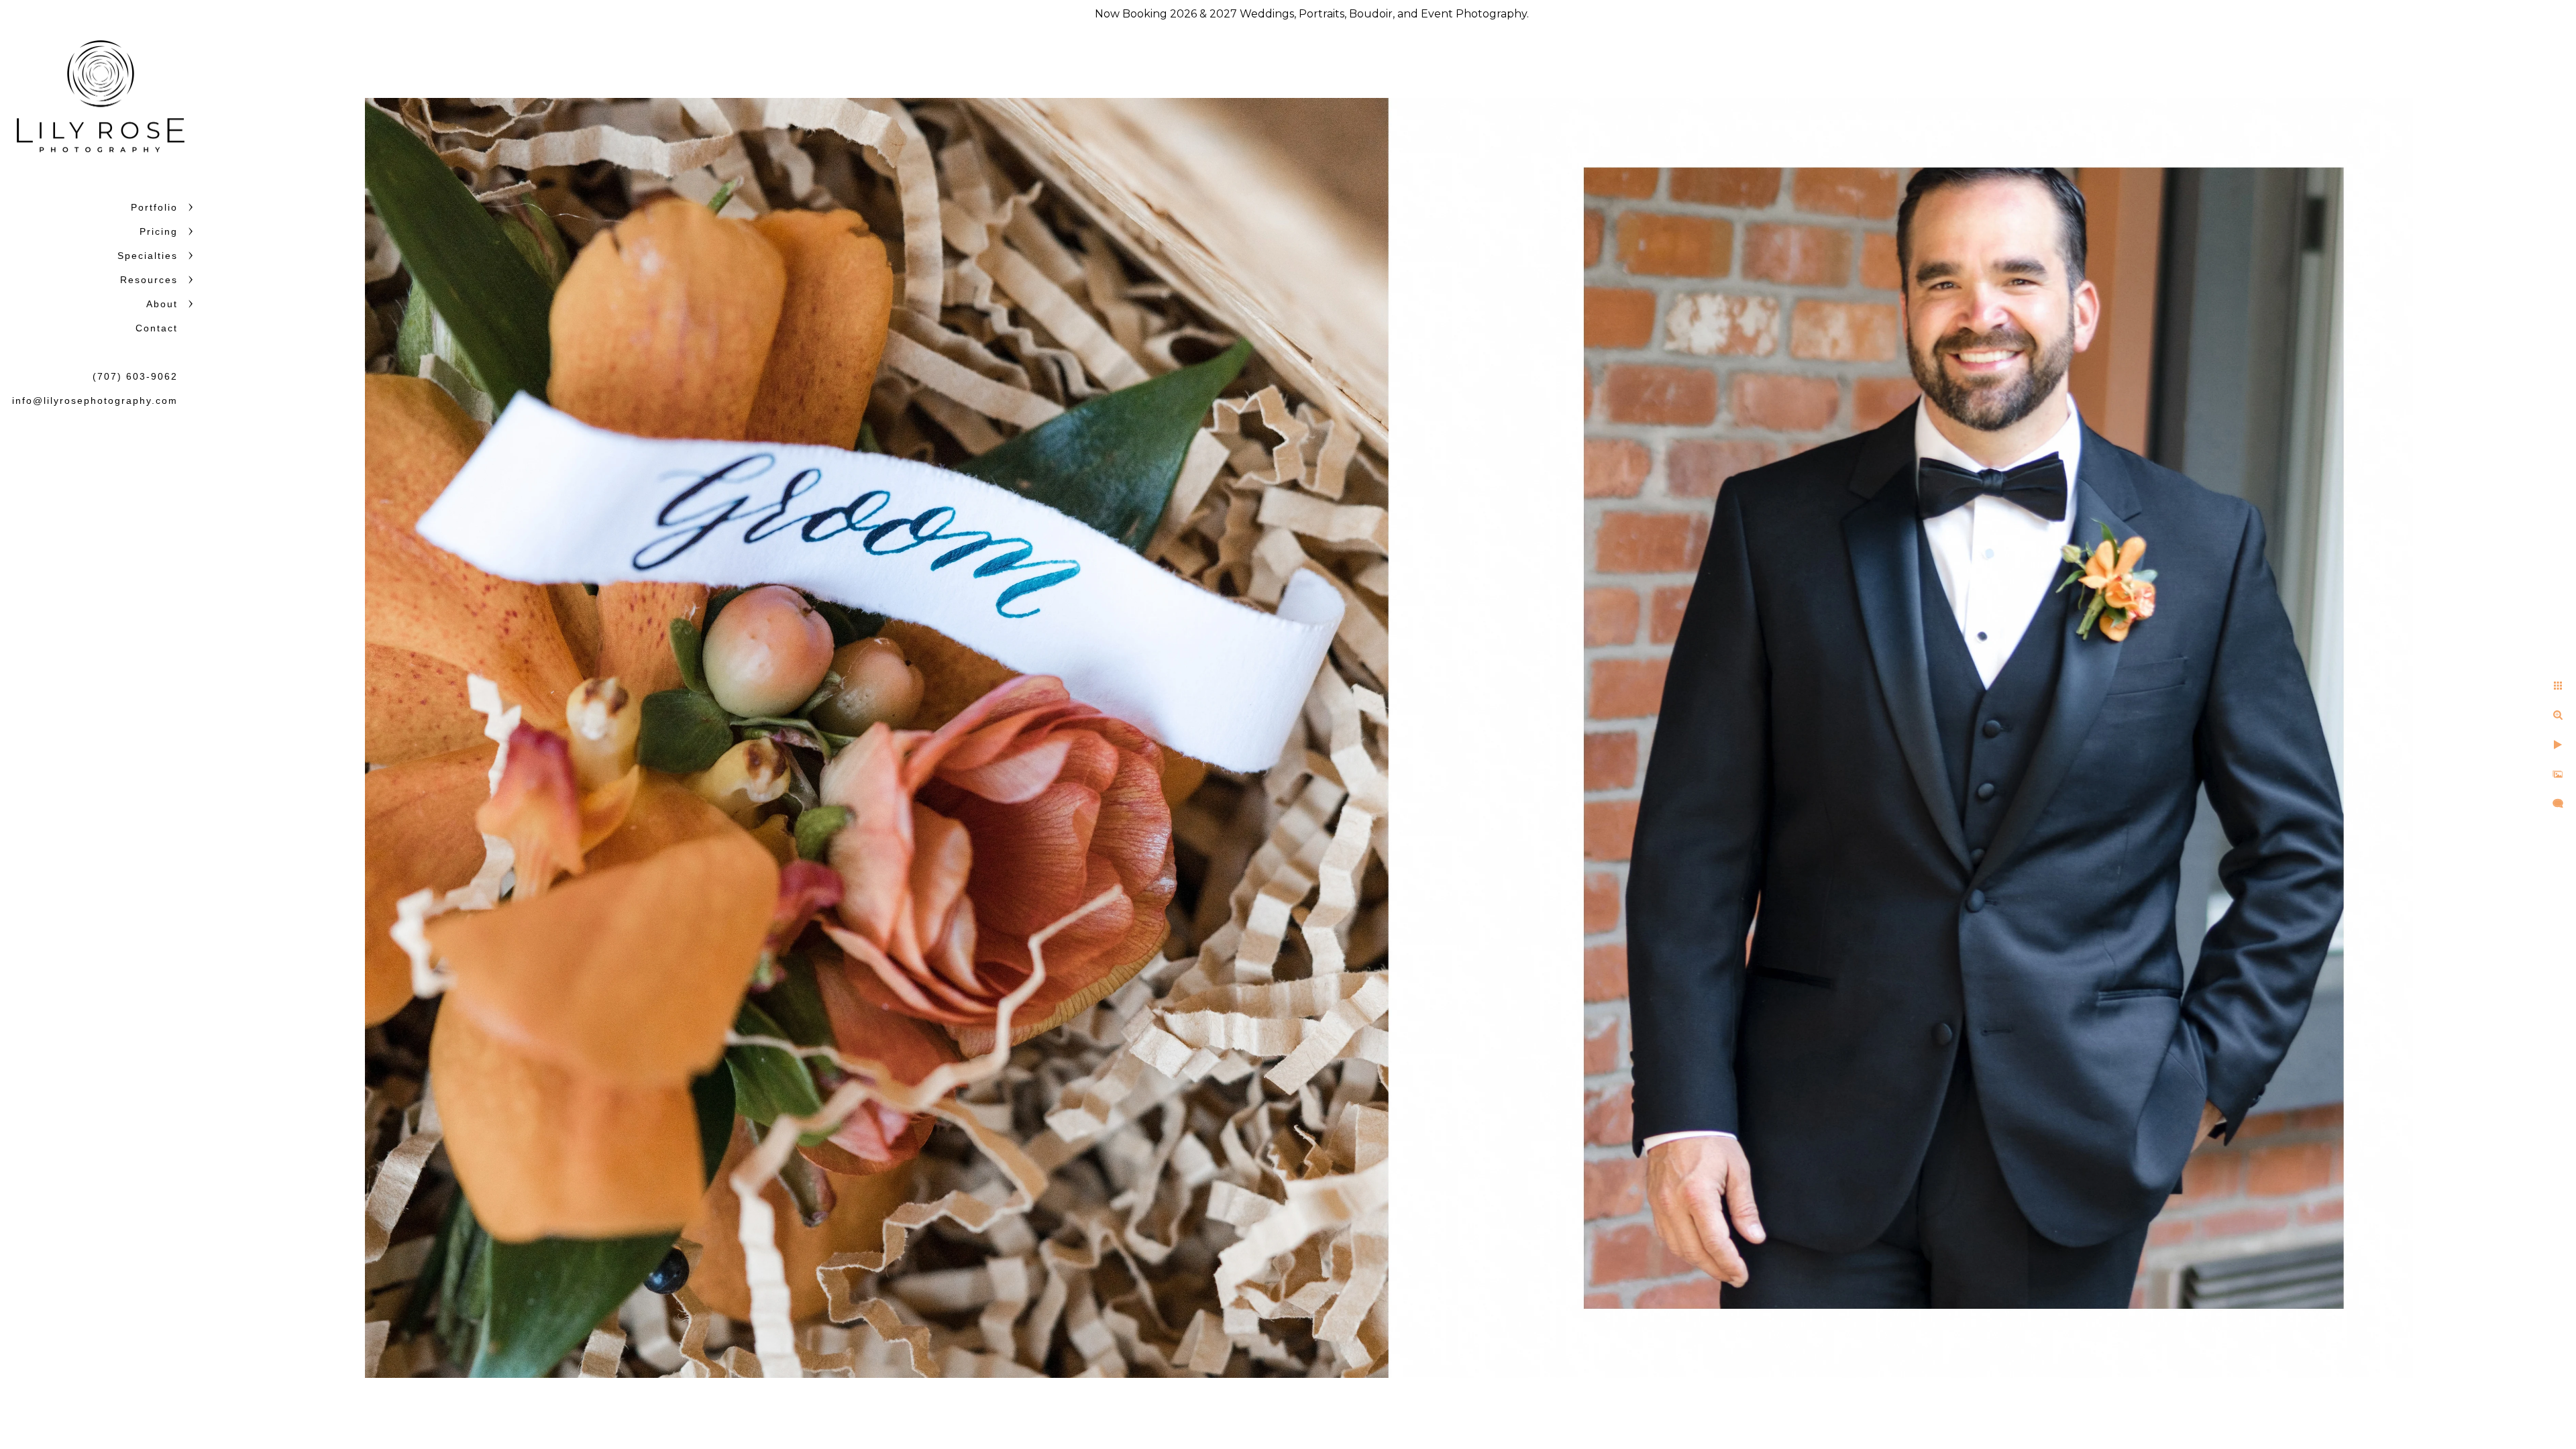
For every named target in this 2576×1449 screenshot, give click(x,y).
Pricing (159, 231)
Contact (157, 328)
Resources (149, 280)
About (162, 304)
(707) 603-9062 (135, 376)
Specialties (148, 256)
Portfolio (154, 207)
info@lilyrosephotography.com (95, 400)
